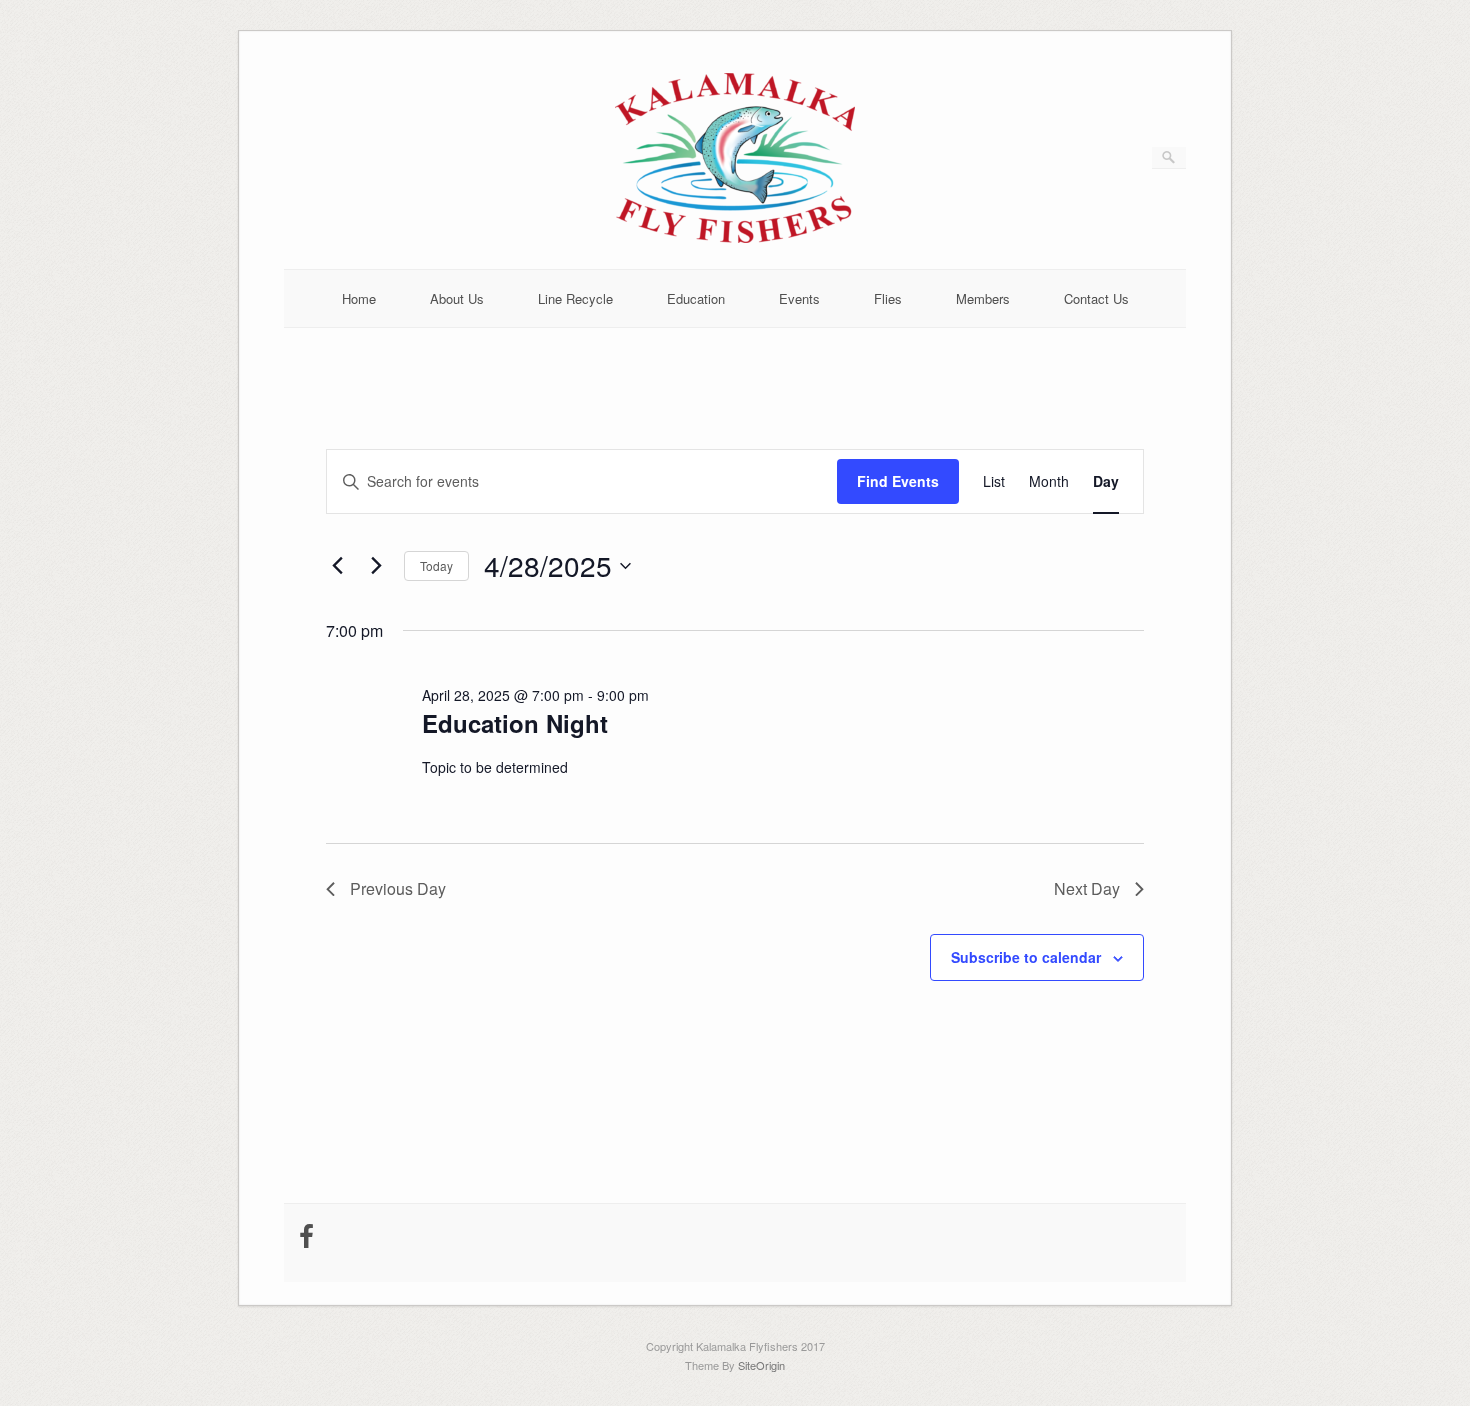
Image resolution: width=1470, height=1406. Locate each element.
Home (359, 298)
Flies (888, 298)
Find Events (898, 481)
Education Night (515, 723)
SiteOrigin (761, 1365)
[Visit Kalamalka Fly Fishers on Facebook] (306, 1240)
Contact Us (1096, 298)
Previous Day (398, 888)
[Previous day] (338, 566)
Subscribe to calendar (1026, 957)
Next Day (1087, 888)
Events (799, 298)
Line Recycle (575, 298)
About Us (457, 298)
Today (436, 565)
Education (696, 298)
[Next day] (377, 566)
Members (983, 298)
